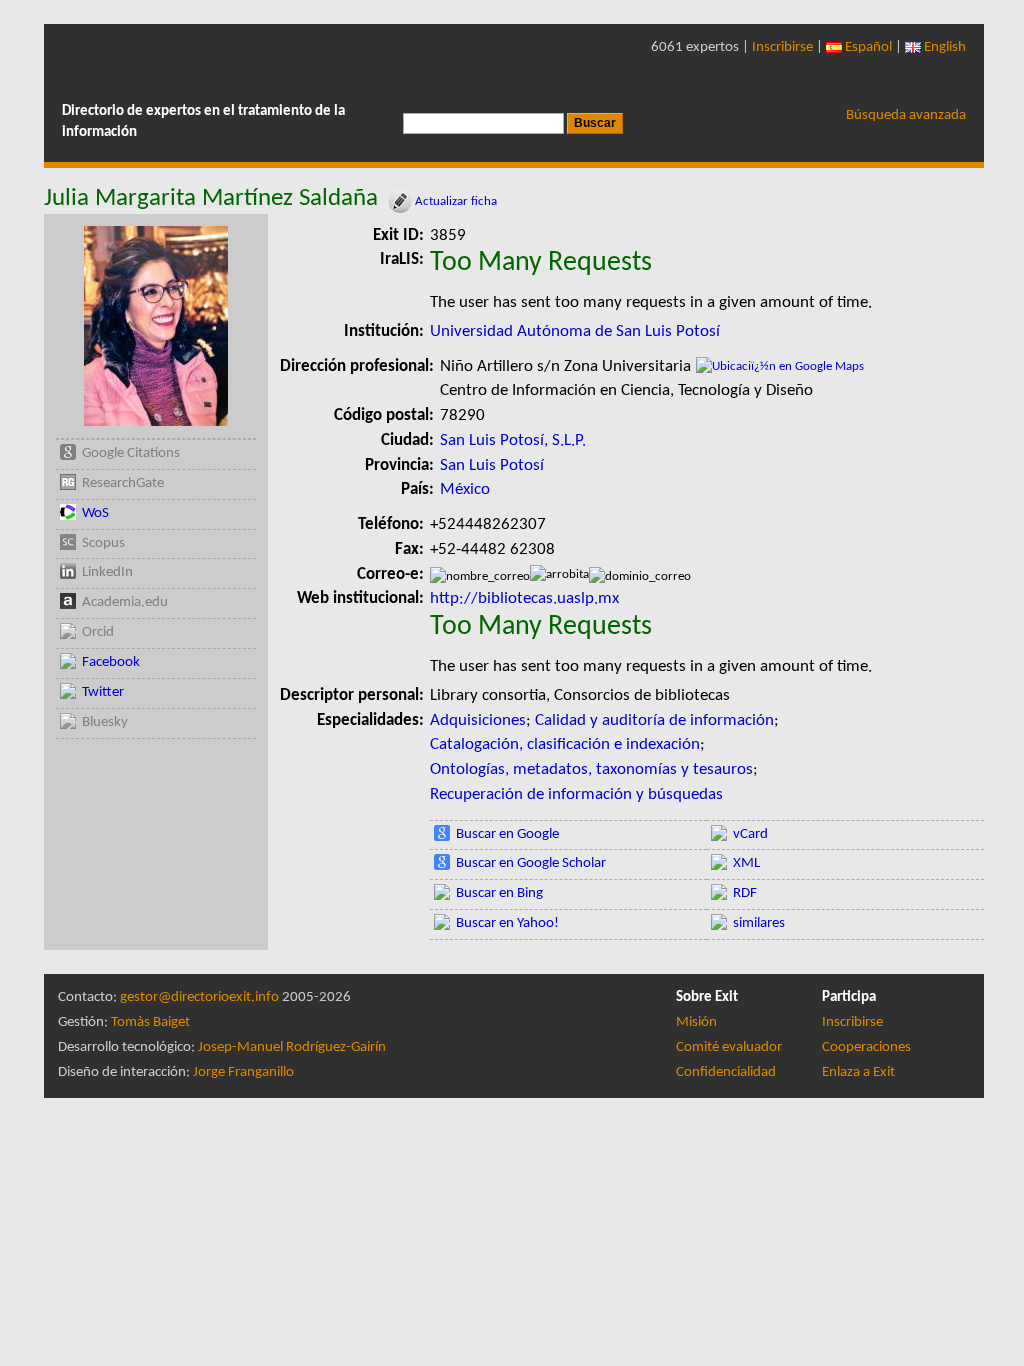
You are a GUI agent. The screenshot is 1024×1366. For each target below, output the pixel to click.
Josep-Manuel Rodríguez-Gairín (292, 1047)
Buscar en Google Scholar (531, 863)
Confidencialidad (726, 1072)
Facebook (111, 662)
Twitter (103, 692)
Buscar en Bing (499, 893)
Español (867, 47)
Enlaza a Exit (858, 1072)
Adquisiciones (478, 720)
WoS (95, 513)
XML (746, 863)
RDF (745, 893)
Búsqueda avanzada (906, 115)
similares (759, 923)
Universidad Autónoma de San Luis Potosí (575, 331)
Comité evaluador (729, 1047)
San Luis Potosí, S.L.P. (513, 440)
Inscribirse (782, 47)
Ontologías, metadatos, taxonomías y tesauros (591, 769)
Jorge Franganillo (243, 1072)
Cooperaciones (866, 1047)
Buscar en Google (507, 834)
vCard (750, 834)
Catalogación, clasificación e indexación (565, 744)
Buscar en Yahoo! (507, 923)
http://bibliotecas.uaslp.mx (524, 598)
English (943, 47)
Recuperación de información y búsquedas (576, 794)
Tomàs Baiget (150, 1022)
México (465, 489)
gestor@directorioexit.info (199, 997)
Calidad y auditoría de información (654, 720)
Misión (696, 1022)
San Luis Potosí (492, 465)
